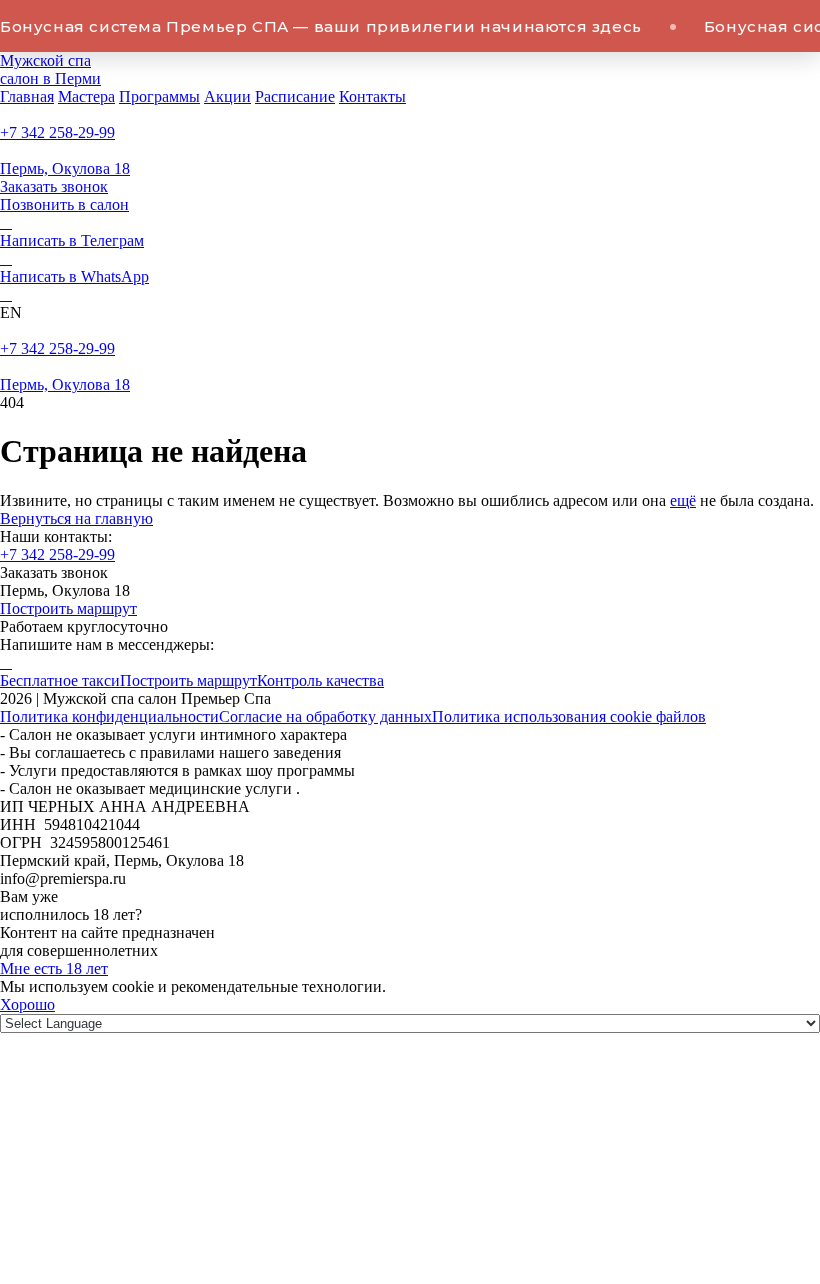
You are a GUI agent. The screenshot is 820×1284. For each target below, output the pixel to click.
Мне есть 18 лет (54, 968)
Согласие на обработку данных (325, 716)
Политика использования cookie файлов (569, 716)
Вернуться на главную (76, 518)
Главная (27, 96)
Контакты (372, 96)
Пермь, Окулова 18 (65, 168)
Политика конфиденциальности (109, 716)
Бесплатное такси (60, 680)
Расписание (295, 96)
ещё (683, 500)
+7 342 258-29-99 (57, 132)
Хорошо (27, 1004)
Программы (159, 96)
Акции (227, 96)
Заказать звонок (54, 186)
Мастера (86, 96)
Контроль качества (320, 680)
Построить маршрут (68, 608)
